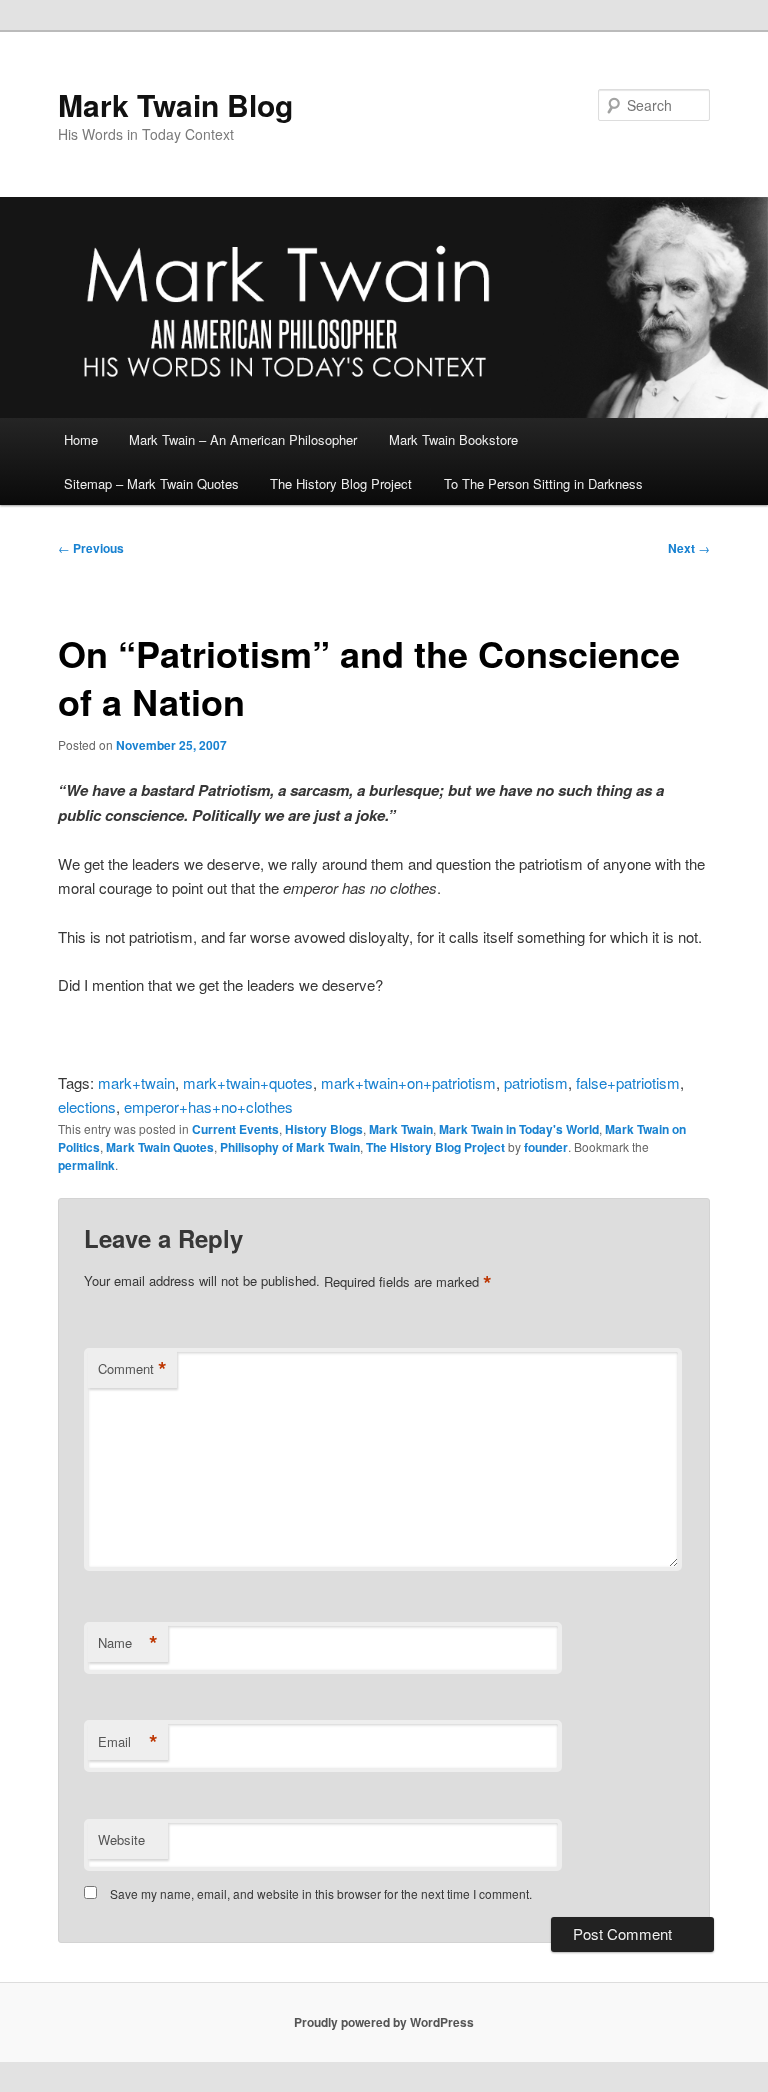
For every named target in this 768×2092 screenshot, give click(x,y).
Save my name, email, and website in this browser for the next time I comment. (321, 1893)
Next (689, 548)
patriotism (536, 1082)
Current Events (235, 1129)
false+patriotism (628, 1082)
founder (546, 1147)
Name (128, 1643)
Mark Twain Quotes (160, 1147)
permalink (86, 1165)
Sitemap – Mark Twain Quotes (151, 483)
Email (128, 1742)
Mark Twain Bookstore (453, 439)
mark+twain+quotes (248, 1082)
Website (121, 1839)
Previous (91, 548)
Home (81, 439)
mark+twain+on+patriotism (408, 1082)
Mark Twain (401, 1129)
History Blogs (324, 1129)
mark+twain (136, 1082)
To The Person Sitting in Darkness (543, 483)
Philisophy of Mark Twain (290, 1147)
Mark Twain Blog (175, 104)
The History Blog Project (341, 483)
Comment (132, 1369)
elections (87, 1106)
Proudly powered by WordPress (384, 2022)
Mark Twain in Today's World (519, 1129)
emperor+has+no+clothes (208, 1106)
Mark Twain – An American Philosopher (243, 439)
